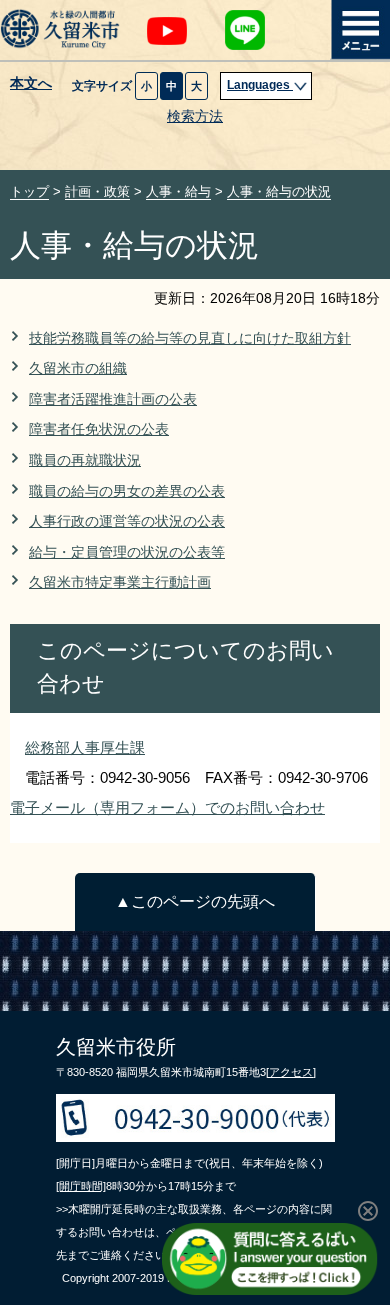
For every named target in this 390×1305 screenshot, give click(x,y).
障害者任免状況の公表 (99, 429)
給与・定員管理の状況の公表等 (127, 552)
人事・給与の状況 (279, 191)
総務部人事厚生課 (85, 747)
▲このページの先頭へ (195, 901)
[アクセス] (291, 1072)
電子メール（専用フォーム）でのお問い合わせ (167, 807)
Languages (260, 85)
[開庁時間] (81, 1186)
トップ (29, 191)
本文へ (31, 84)
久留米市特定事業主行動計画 (120, 582)
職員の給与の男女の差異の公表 (127, 491)
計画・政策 (97, 191)
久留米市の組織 (78, 368)
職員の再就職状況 (85, 460)
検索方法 (195, 116)
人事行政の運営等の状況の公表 (127, 521)
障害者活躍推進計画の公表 (113, 399)
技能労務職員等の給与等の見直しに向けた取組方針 (190, 338)
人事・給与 (178, 191)
